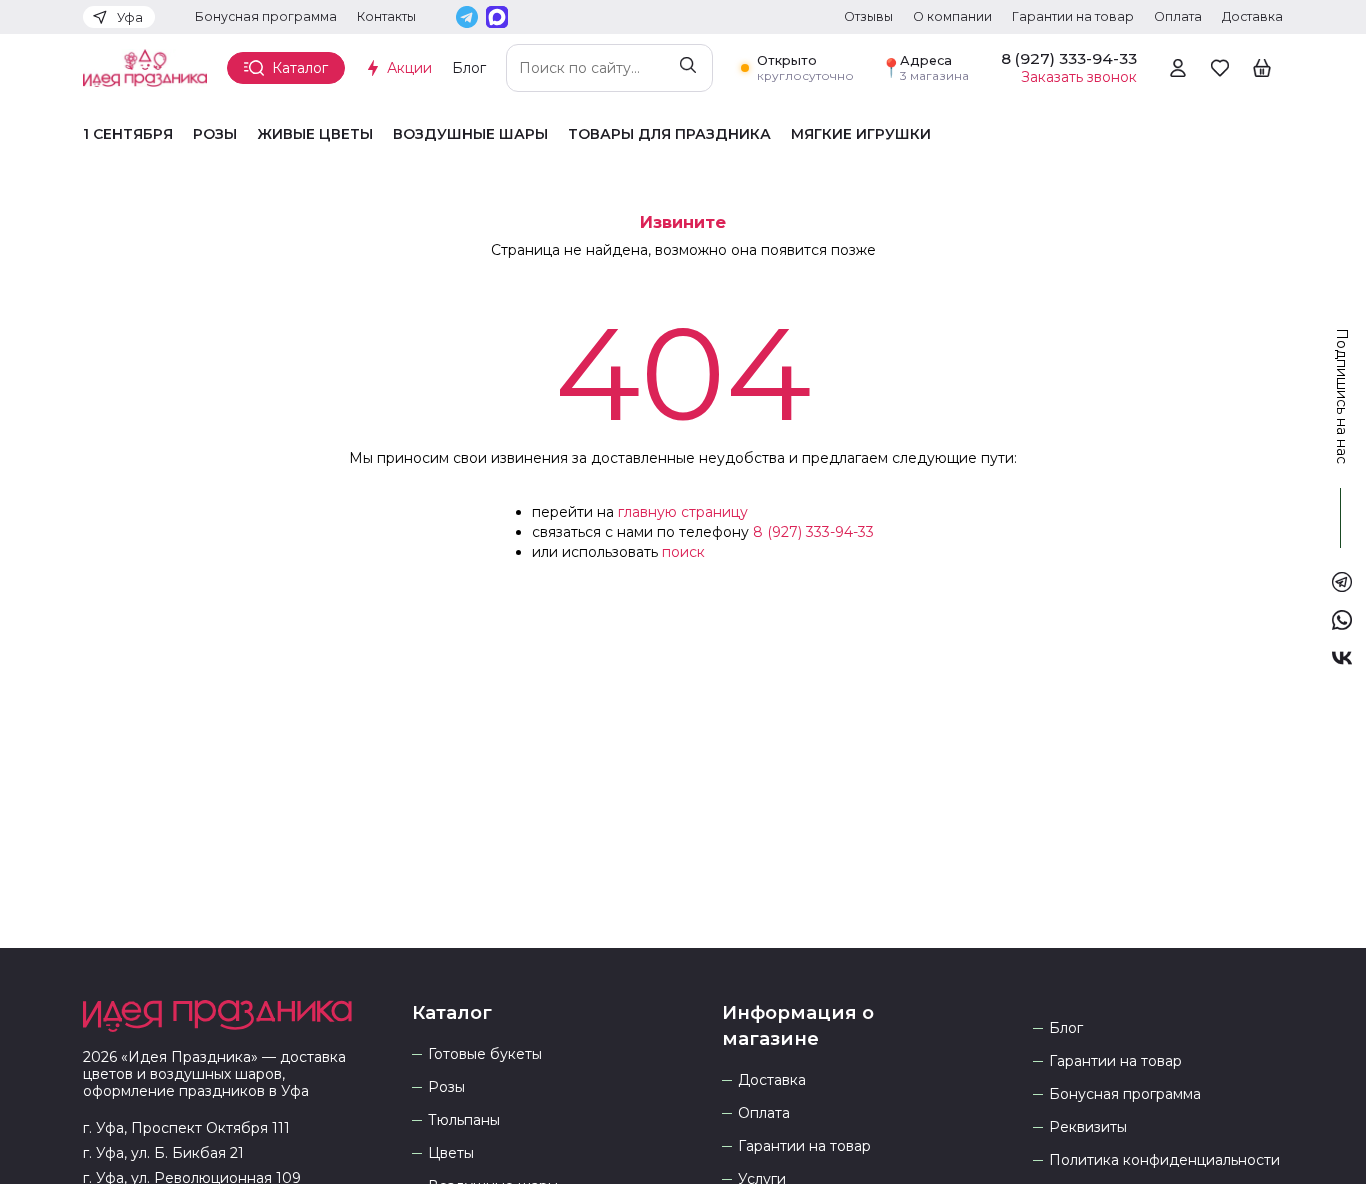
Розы (215, 134)
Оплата (1178, 16)
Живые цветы (315, 134)
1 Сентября (128, 134)
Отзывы (868, 16)
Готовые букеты (485, 1054)
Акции (409, 68)
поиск (683, 552)
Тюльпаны (464, 1120)
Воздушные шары (470, 134)
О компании (952, 16)
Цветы (451, 1153)
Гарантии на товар (1073, 16)
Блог (469, 68)
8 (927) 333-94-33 (813, 532)
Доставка (1252, 16)
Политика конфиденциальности (1164, 1160)
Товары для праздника (669, 134)
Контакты (386, 16)
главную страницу (683, 512)
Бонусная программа (266, 16)
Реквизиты (1088, 1127)
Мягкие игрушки (861, 134)
